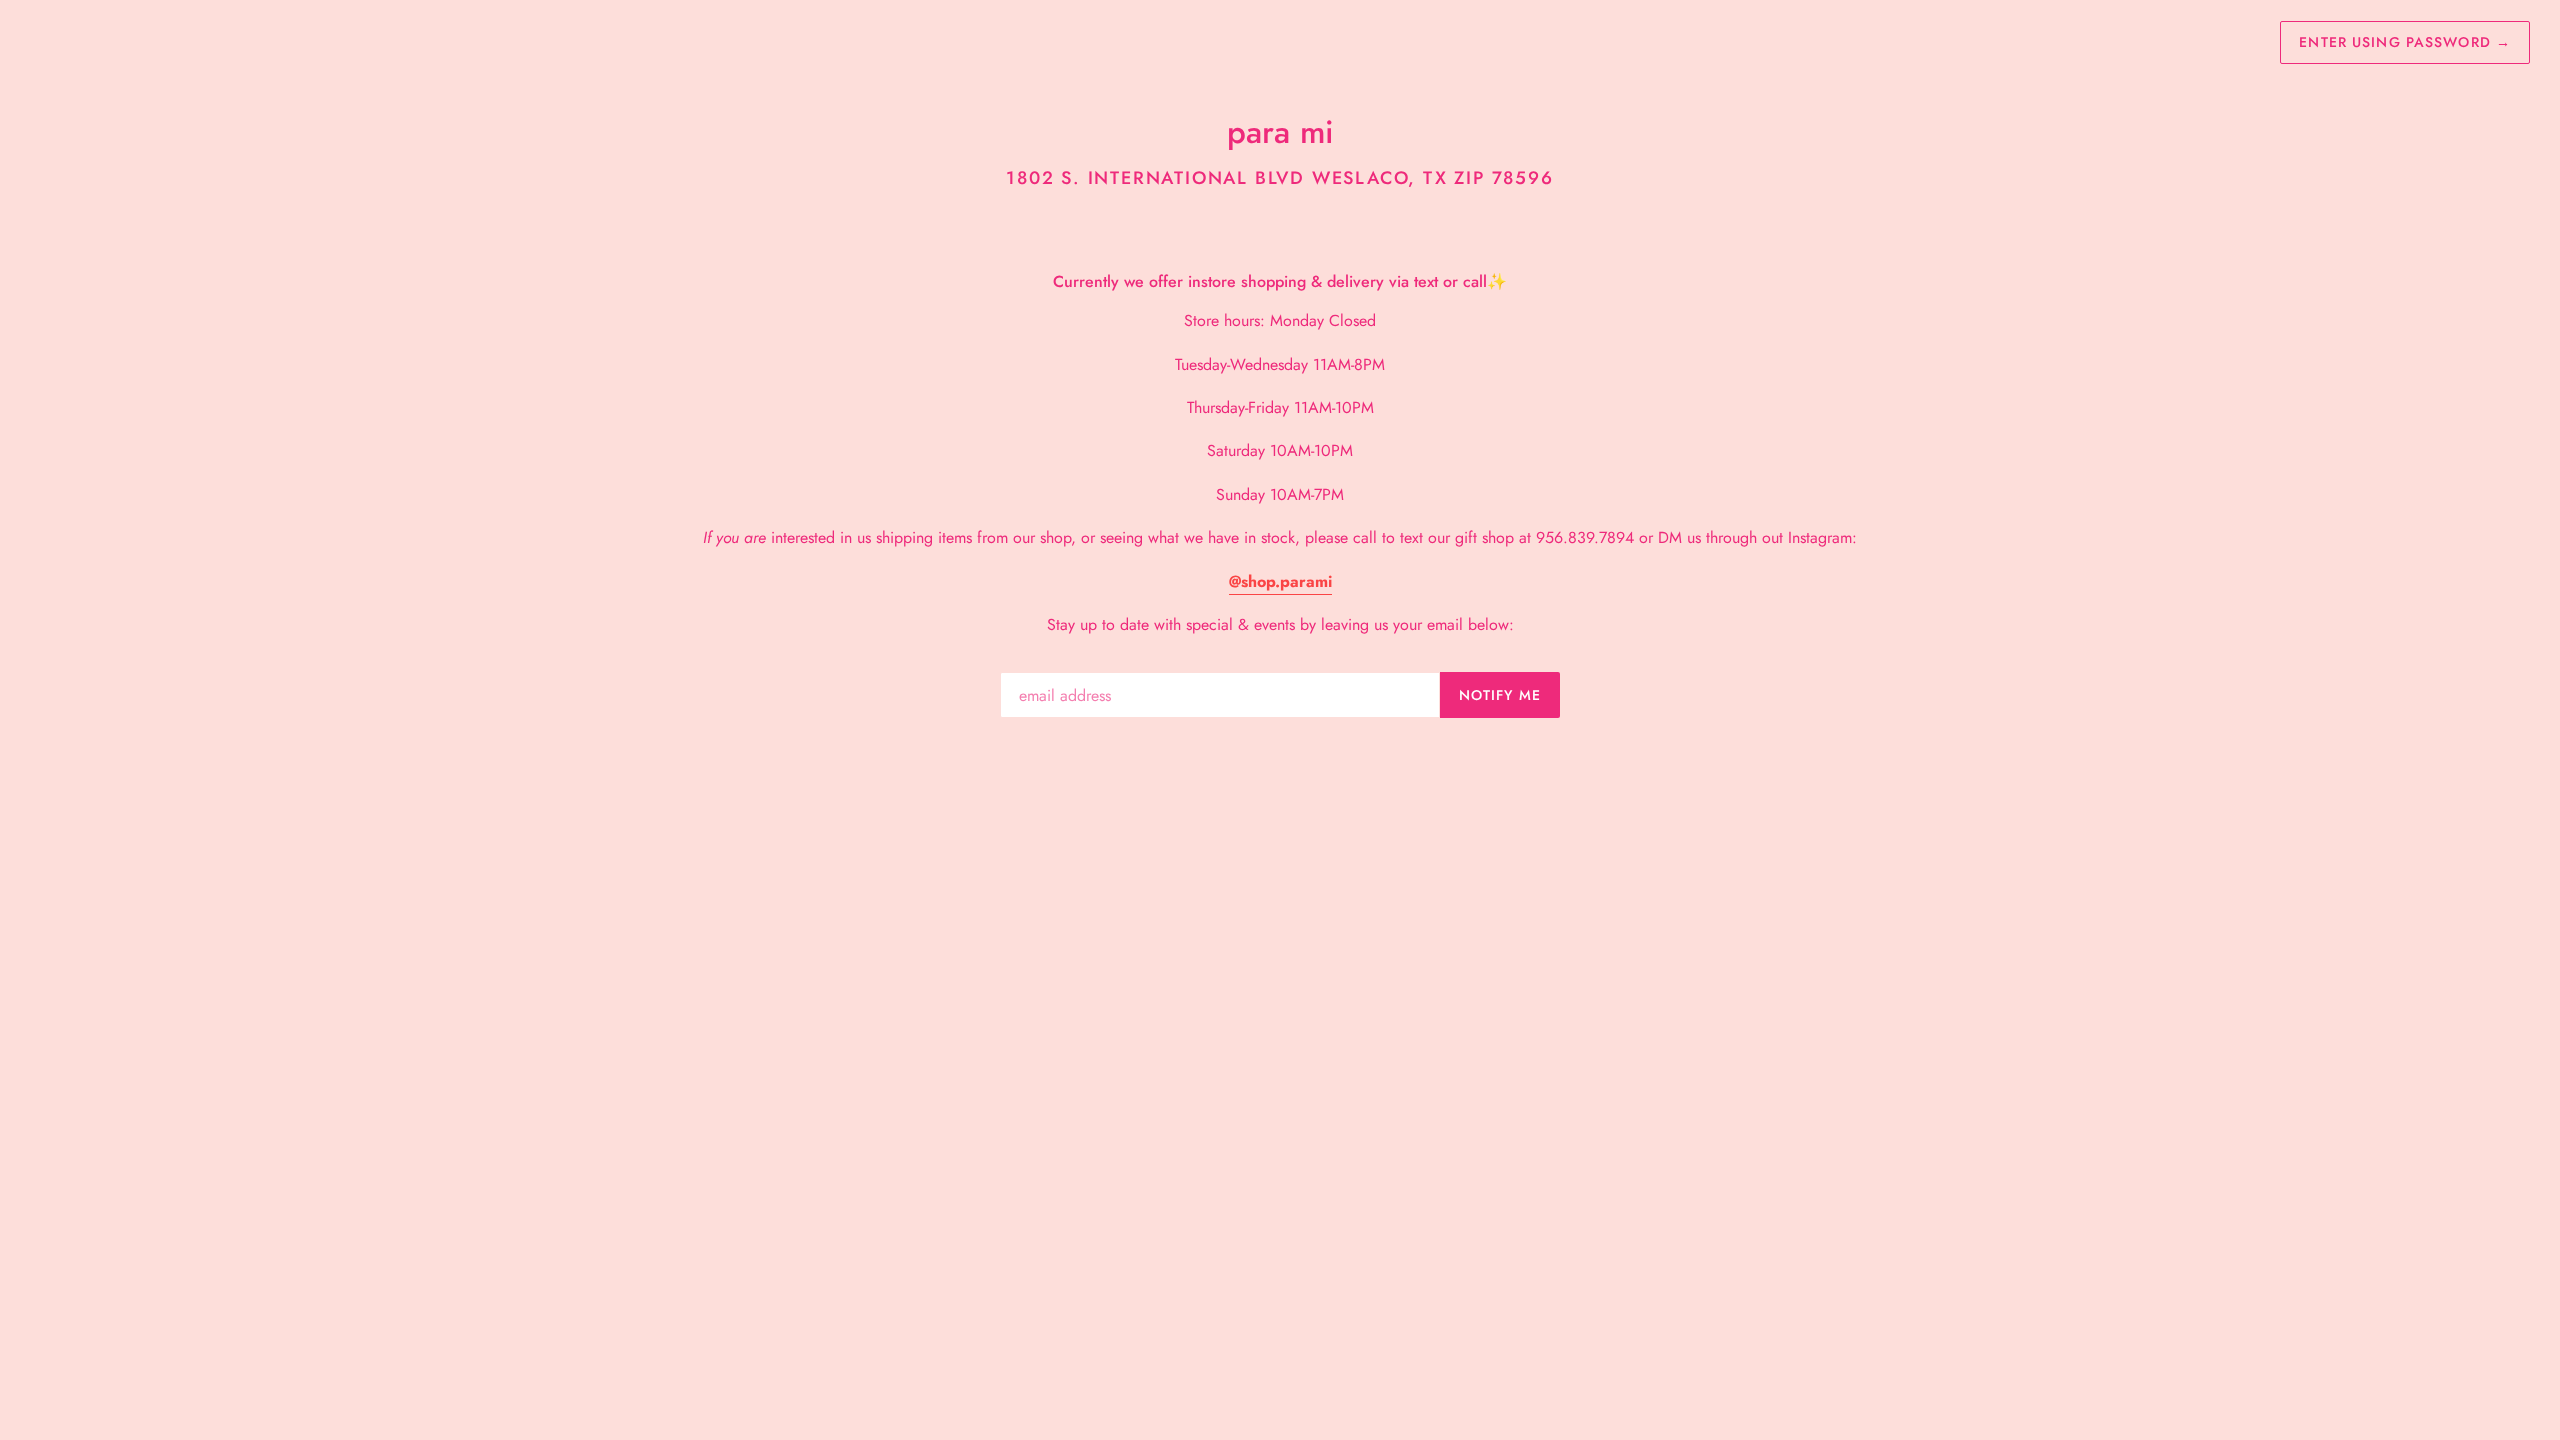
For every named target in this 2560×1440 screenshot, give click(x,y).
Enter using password (2405, 42)
